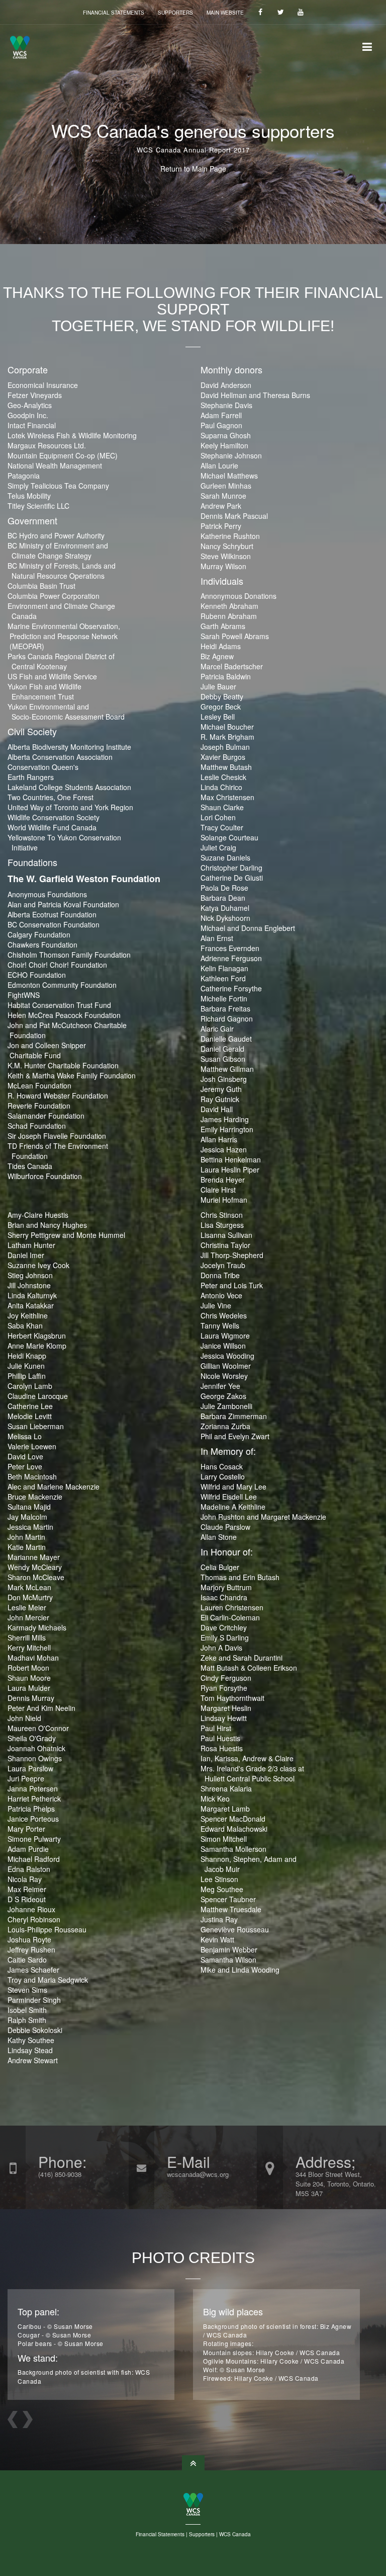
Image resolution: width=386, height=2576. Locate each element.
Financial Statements (114, 13)
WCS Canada (235, 2534)
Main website (225, 13)
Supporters (175, 13)
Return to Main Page (193, 169)
